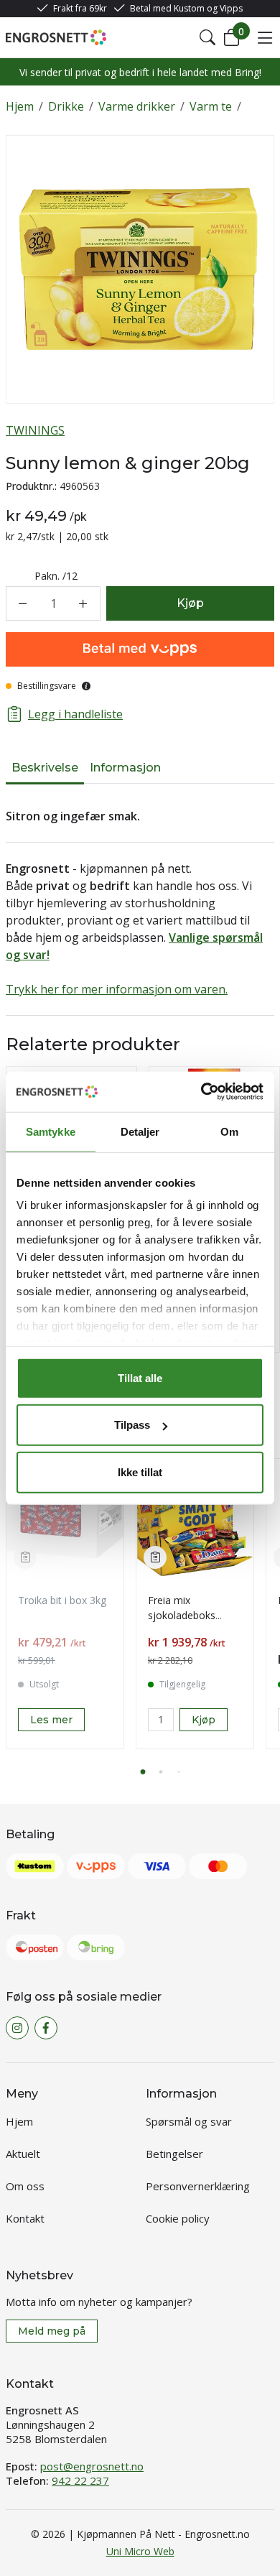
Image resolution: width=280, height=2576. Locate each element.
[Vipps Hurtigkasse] (140, 649)
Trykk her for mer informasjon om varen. (117, 989)
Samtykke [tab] (51, 1131)
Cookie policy (178, 2218)
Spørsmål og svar (189, 2121)
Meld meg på (52, 2331)
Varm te (211, 106)
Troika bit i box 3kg (62, 1600)
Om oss (25, 2186)
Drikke (66, 106)
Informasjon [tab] (125, 768)
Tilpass (132, 1425)
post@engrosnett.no (92, 2466)
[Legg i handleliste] (25, 1557)
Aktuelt (23, 2154)
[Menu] (265, 37)
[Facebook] (46, 2028)
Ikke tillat (140, 1472)
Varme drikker (137, 106)
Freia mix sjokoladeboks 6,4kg (182, 1615)
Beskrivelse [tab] (45, 768)
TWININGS (35, 430)
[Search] (207, 37)
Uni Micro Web (140, 2551)
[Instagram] (17, 2028)
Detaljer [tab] (140, 1131)
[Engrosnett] (56, 37)
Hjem (20, 106)
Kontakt (25, 2218)
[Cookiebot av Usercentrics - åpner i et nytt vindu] (201, 1092)
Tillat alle (140, 1377)
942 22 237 (80, 2480)
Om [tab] (229, 1131)
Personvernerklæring (198, 2186)
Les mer (51, 1720)
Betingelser (174, 2154)
